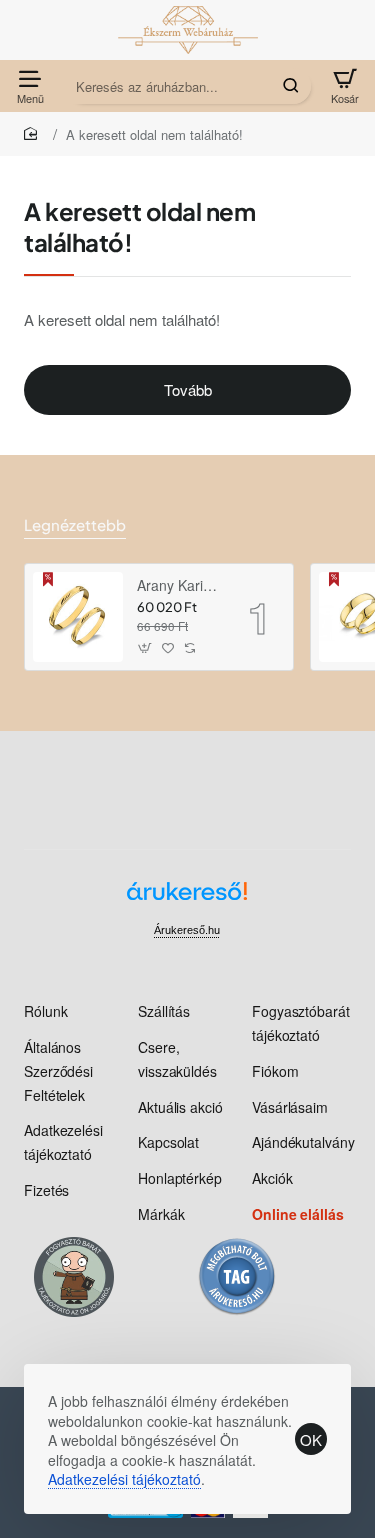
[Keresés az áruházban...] (291, 86)
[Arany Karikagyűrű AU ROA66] (78, 617)
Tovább (188, 389)
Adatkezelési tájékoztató (124, 1479)
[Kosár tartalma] (345, 86)
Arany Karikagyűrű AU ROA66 (179, 585)
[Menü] (30, 86)
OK (311, 1439)
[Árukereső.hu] (187, 898)
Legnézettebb (75, 524)
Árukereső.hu (187, 930)
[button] (145, 648)
